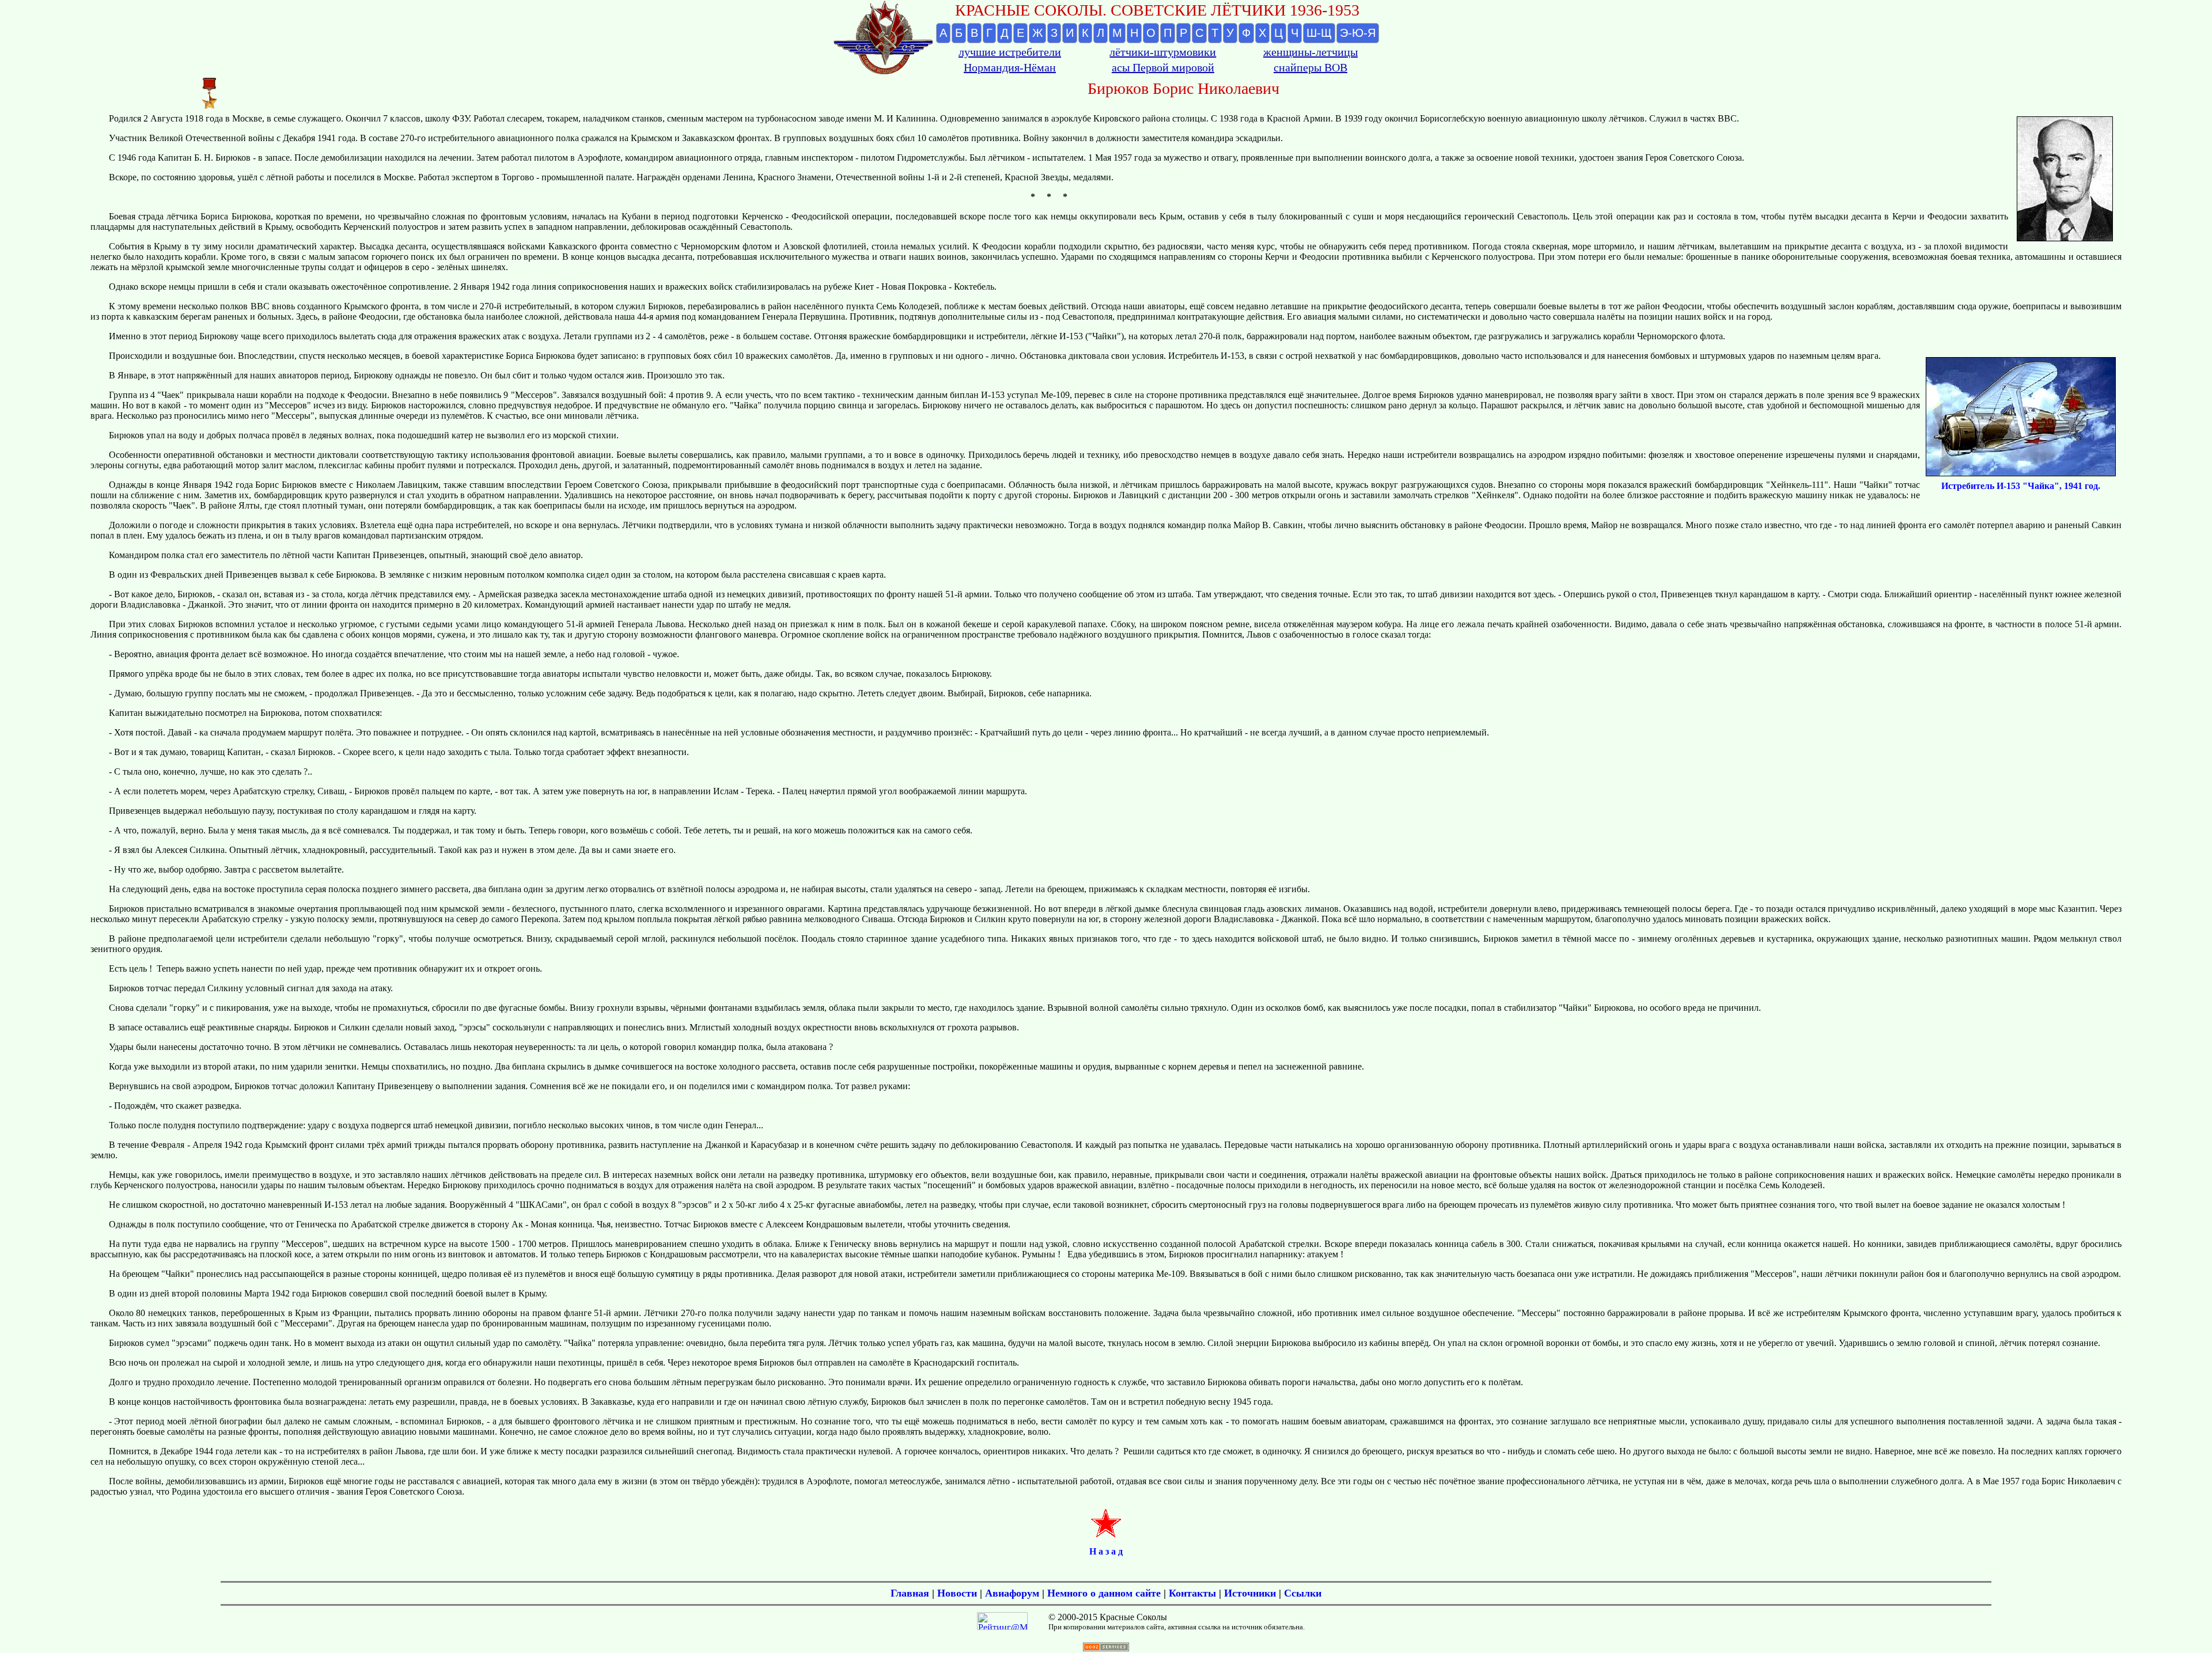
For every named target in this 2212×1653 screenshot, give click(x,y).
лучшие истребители (1010, 52)
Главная (910, 1593)
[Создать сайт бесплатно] (1106, 1648)
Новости (957, 1593)
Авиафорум (1012, 1593)
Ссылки (1303, 1593)
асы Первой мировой (1163, 67)
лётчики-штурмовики (1163, 52)
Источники (1250, 1593)
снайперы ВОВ (1310, 67)
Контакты (1192, 1593)
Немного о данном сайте (1104, 1593)
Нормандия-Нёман (1010, 67)
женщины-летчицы (1310, 52)
